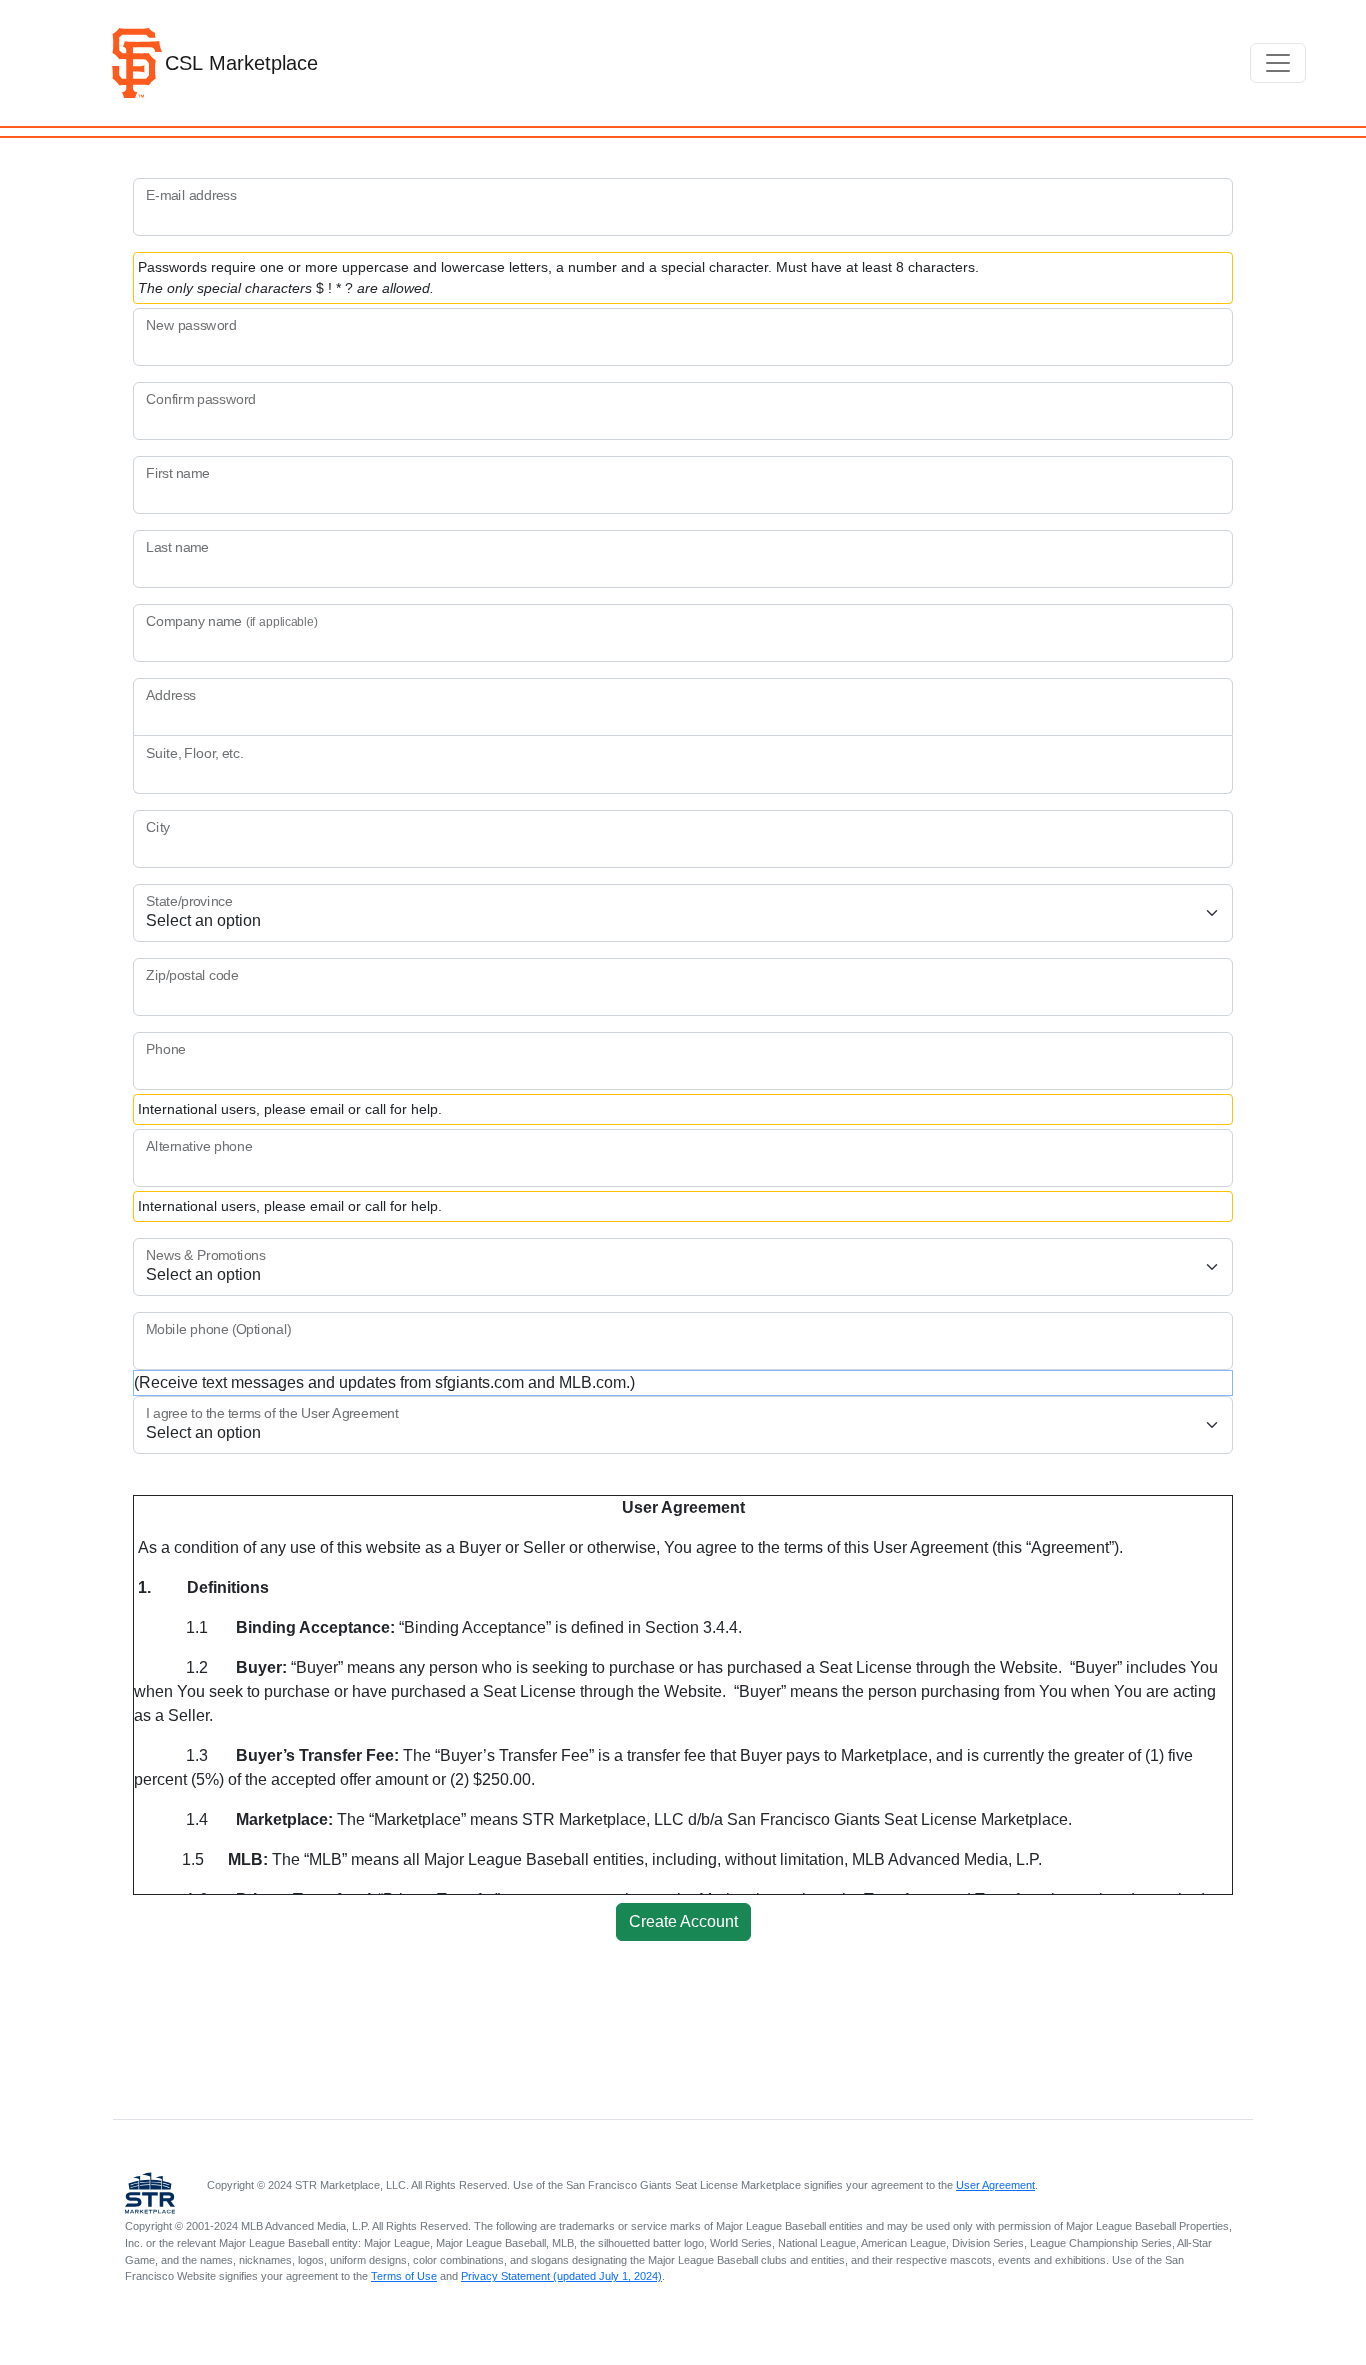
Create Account (683, 1921)
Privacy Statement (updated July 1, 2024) (561, 2276)
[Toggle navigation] (1278, 63)
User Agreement (995, 2185)
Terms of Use (404, 2276)
